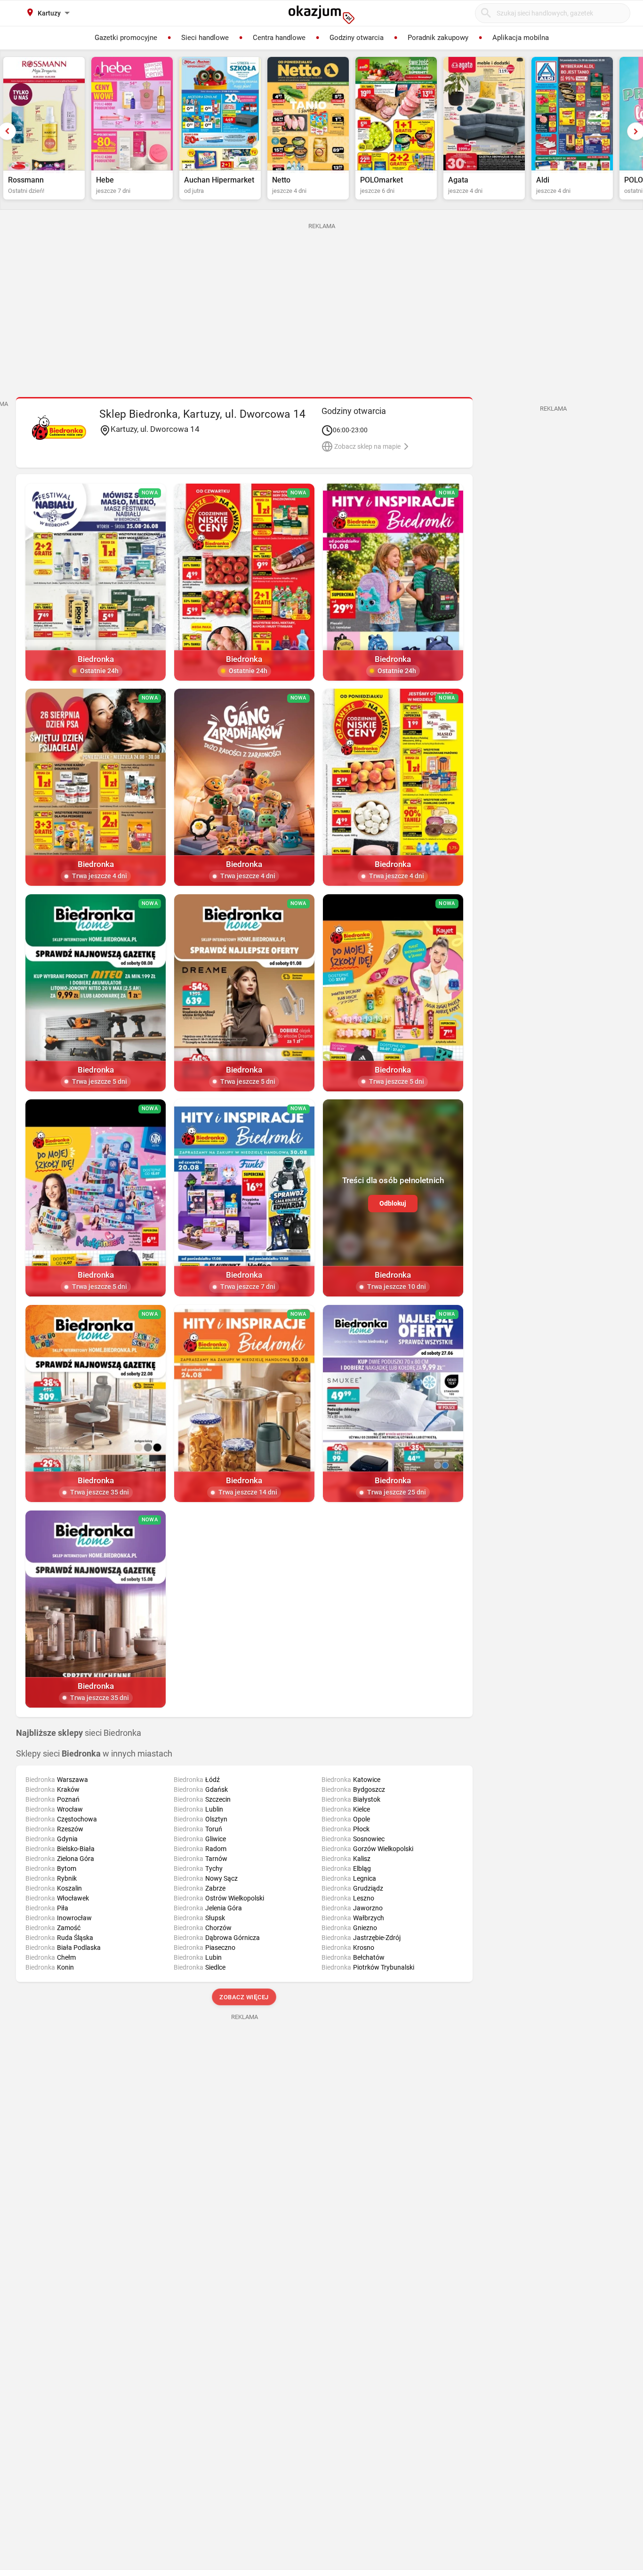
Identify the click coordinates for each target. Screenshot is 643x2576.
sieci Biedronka (79, 1733)
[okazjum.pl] (321, 15)
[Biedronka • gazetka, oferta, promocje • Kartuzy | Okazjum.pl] (59, 428)
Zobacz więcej (245, 1997)
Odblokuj (393, 1203)
